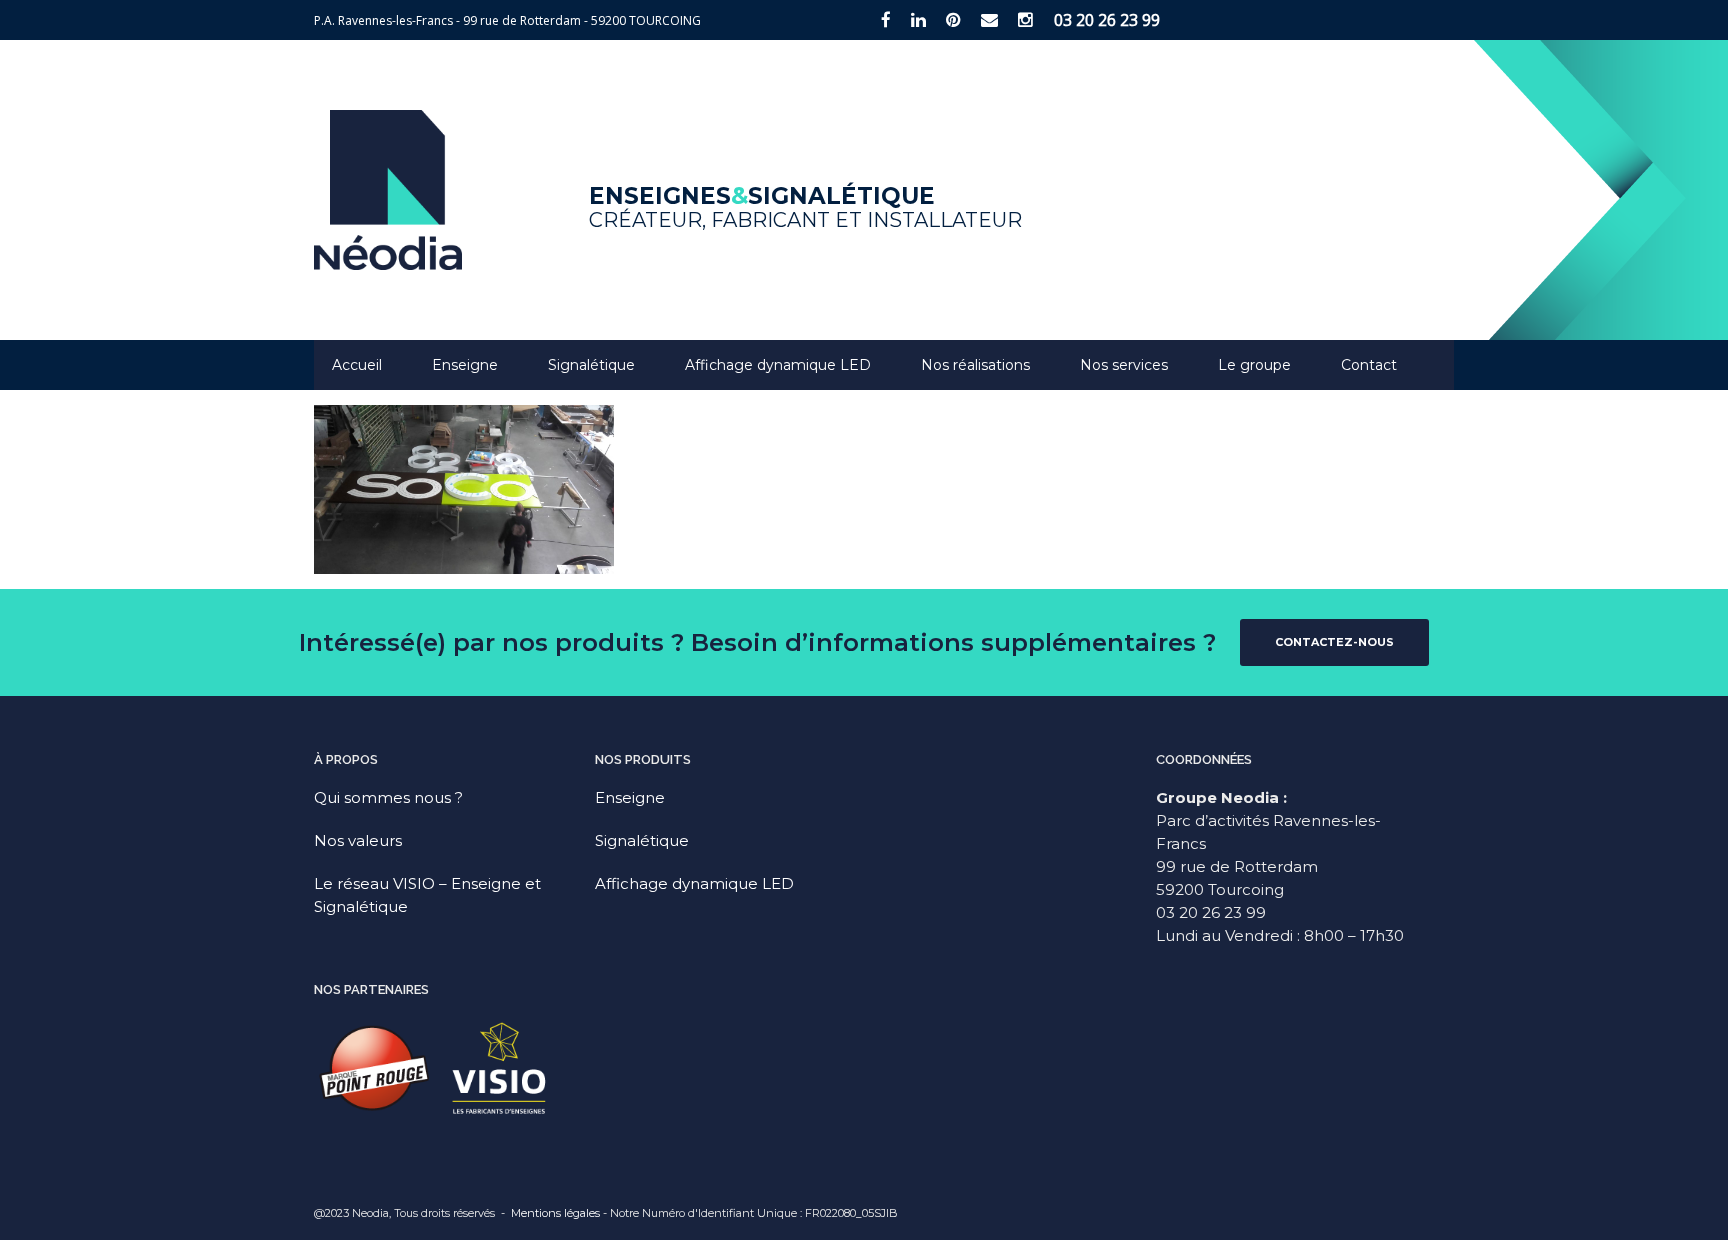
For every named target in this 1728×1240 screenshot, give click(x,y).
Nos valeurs (358, 840)
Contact (1369, 365)
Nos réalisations (975, 365)
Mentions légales (555, 1213)
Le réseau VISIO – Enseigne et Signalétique (427, 895)
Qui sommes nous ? (388, 797)
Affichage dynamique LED (778, 365)
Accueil (357, 365)
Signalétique (591, 365)
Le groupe (1254, 365)
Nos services (1124, 365)
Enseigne (465, 365)
